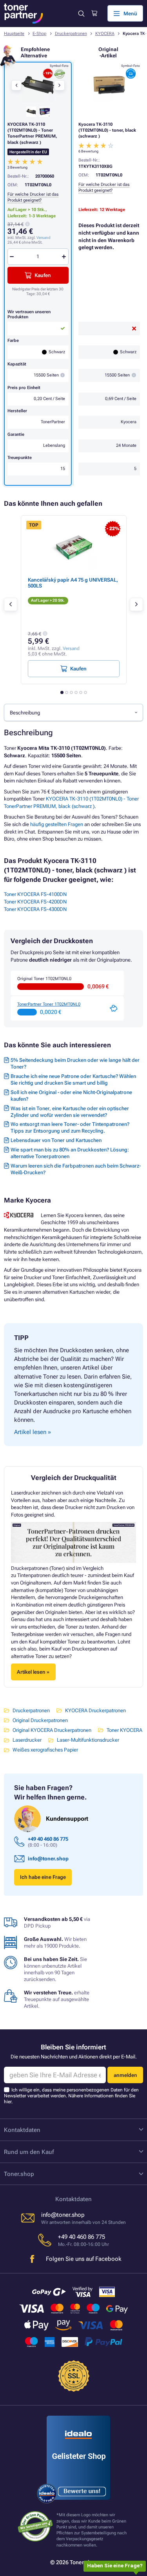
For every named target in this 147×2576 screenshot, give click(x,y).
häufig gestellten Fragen (57, 824)
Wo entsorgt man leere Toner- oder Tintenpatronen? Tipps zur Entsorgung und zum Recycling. (70, 1127)
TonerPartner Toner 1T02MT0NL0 (49, 1004)
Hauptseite (14, 34)
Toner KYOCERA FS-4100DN (35, 894)
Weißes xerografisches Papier (45, 1750)
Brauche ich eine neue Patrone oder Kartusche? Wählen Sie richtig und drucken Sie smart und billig (73, 1080)
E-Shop (39, 34)
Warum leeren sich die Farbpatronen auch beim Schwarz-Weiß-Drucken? (76, 1169)
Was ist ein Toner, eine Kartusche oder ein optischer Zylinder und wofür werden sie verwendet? (70, 1112)
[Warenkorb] (94, 13)
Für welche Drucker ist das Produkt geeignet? (104, 187)
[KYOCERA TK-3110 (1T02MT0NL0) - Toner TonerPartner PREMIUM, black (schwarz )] (38, 85)
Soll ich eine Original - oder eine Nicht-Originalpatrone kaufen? (71, 1096)
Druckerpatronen (71, 34)
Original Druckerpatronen (40, 1720)
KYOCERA (105, 34)
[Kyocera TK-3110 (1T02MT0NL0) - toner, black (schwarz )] (109, 85)
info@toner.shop (48, 1859)
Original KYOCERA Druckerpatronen (52, 1730)
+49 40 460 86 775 (48, 1839)
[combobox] (73, 712)
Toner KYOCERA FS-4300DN (35, 909)
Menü (130, 14)
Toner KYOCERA (124, 1730)
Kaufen (43, 275)
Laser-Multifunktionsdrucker (88, 1740)
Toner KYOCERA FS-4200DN (35, 902)
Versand (44, 238)
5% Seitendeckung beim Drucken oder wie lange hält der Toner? (75, 1063)
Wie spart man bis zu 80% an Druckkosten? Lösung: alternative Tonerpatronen (70, 1153)
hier (8, 2102)
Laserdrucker (27, 1740)
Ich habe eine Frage (43, 1877)
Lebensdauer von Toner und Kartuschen (56, 1140)
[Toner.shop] (24, 14)
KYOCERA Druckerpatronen (95, 1710)
